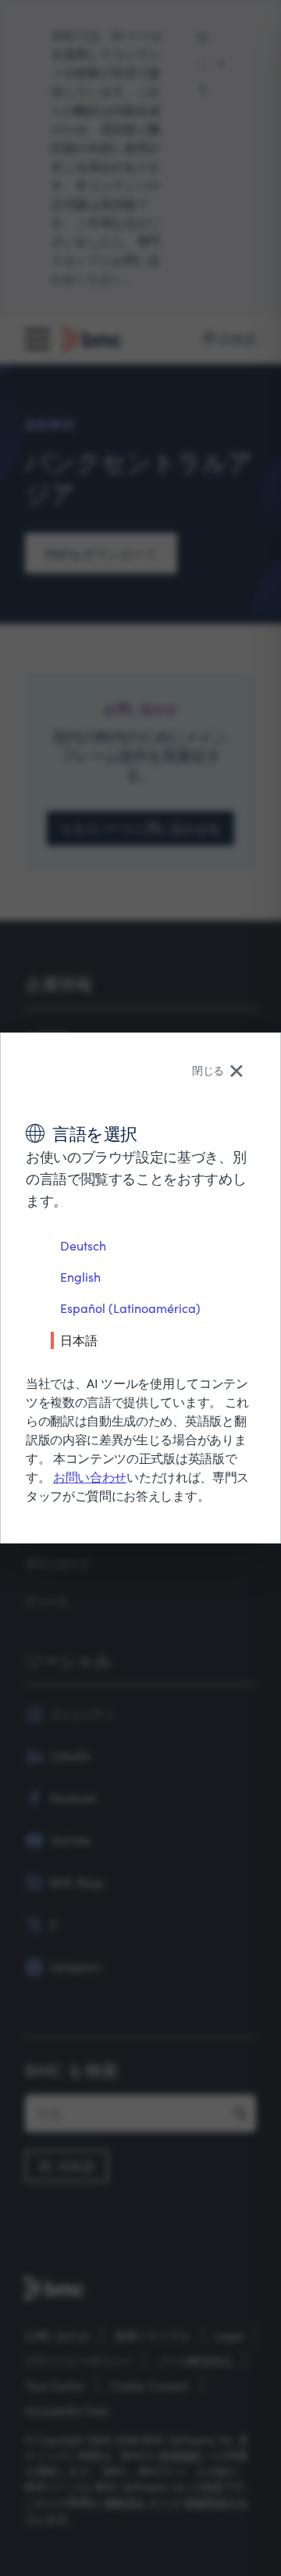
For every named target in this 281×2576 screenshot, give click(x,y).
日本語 (79, 1340)
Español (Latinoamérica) (130, 1308)
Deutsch (83, 1245)
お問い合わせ (90, 1477)
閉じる (208, 1070)
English (80, 1277)
